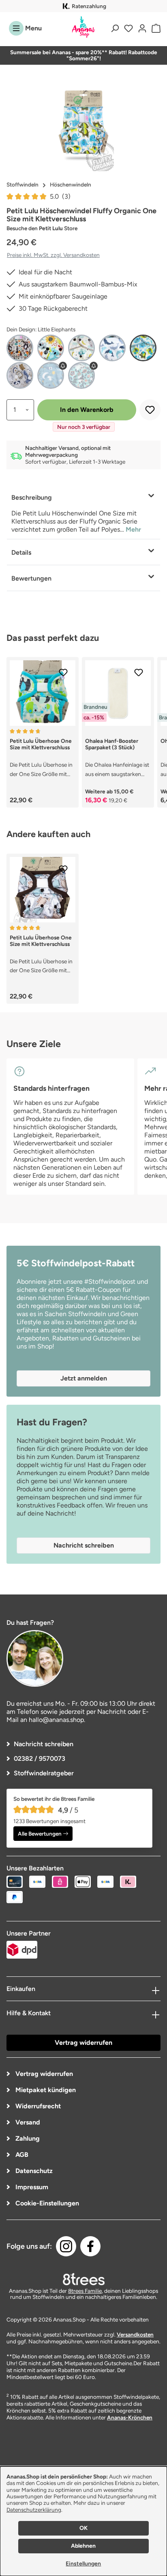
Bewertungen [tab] (31, 578)
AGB (21, 2155)
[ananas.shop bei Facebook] (90, 2246)
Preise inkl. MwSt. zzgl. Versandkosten (53, 255)
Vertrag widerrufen (83, 2043)
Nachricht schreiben (44, 1744)
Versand (27, 2122)
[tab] (83, 512)
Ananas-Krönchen (130, 2417)
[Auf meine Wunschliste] (150, 410)
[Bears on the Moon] (51, 375)
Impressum (31, 2187)
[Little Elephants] (143, 348)
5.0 (60, 196)
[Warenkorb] (155, 28)
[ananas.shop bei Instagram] (66, 2246)
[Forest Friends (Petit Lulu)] (20, 348)
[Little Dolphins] (112, 348)
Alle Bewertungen (40, 1834)
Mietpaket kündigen (45, 2090)
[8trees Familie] (83, 2279)
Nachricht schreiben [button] (84, 1545)
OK (83, 2528)
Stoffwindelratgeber (44, 1773)
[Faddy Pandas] (81, 375)
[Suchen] (115, 28)
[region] (83, 126)
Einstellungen (83, 2564)
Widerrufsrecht (37, 2106)
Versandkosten (135, 2334)
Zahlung (27, 2138)
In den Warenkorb (87, 410)
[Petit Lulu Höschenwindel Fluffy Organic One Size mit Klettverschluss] (83, 126)
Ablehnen (83, 2546)
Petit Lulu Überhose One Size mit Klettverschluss (41, 744)
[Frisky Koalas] (51, 348)
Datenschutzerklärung (34, 2510)
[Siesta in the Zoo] (20, 375)
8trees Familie (85, 2291)
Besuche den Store (42, 228)
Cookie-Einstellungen (46, 2203)
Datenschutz (33, 2171)
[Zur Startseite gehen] (83, 27)
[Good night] (81, 348)
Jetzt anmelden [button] (84, 1378)
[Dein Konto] (142, 28)
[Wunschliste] (128, 28)
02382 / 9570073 (40, 1759)
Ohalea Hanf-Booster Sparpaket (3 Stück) (112, 744)
